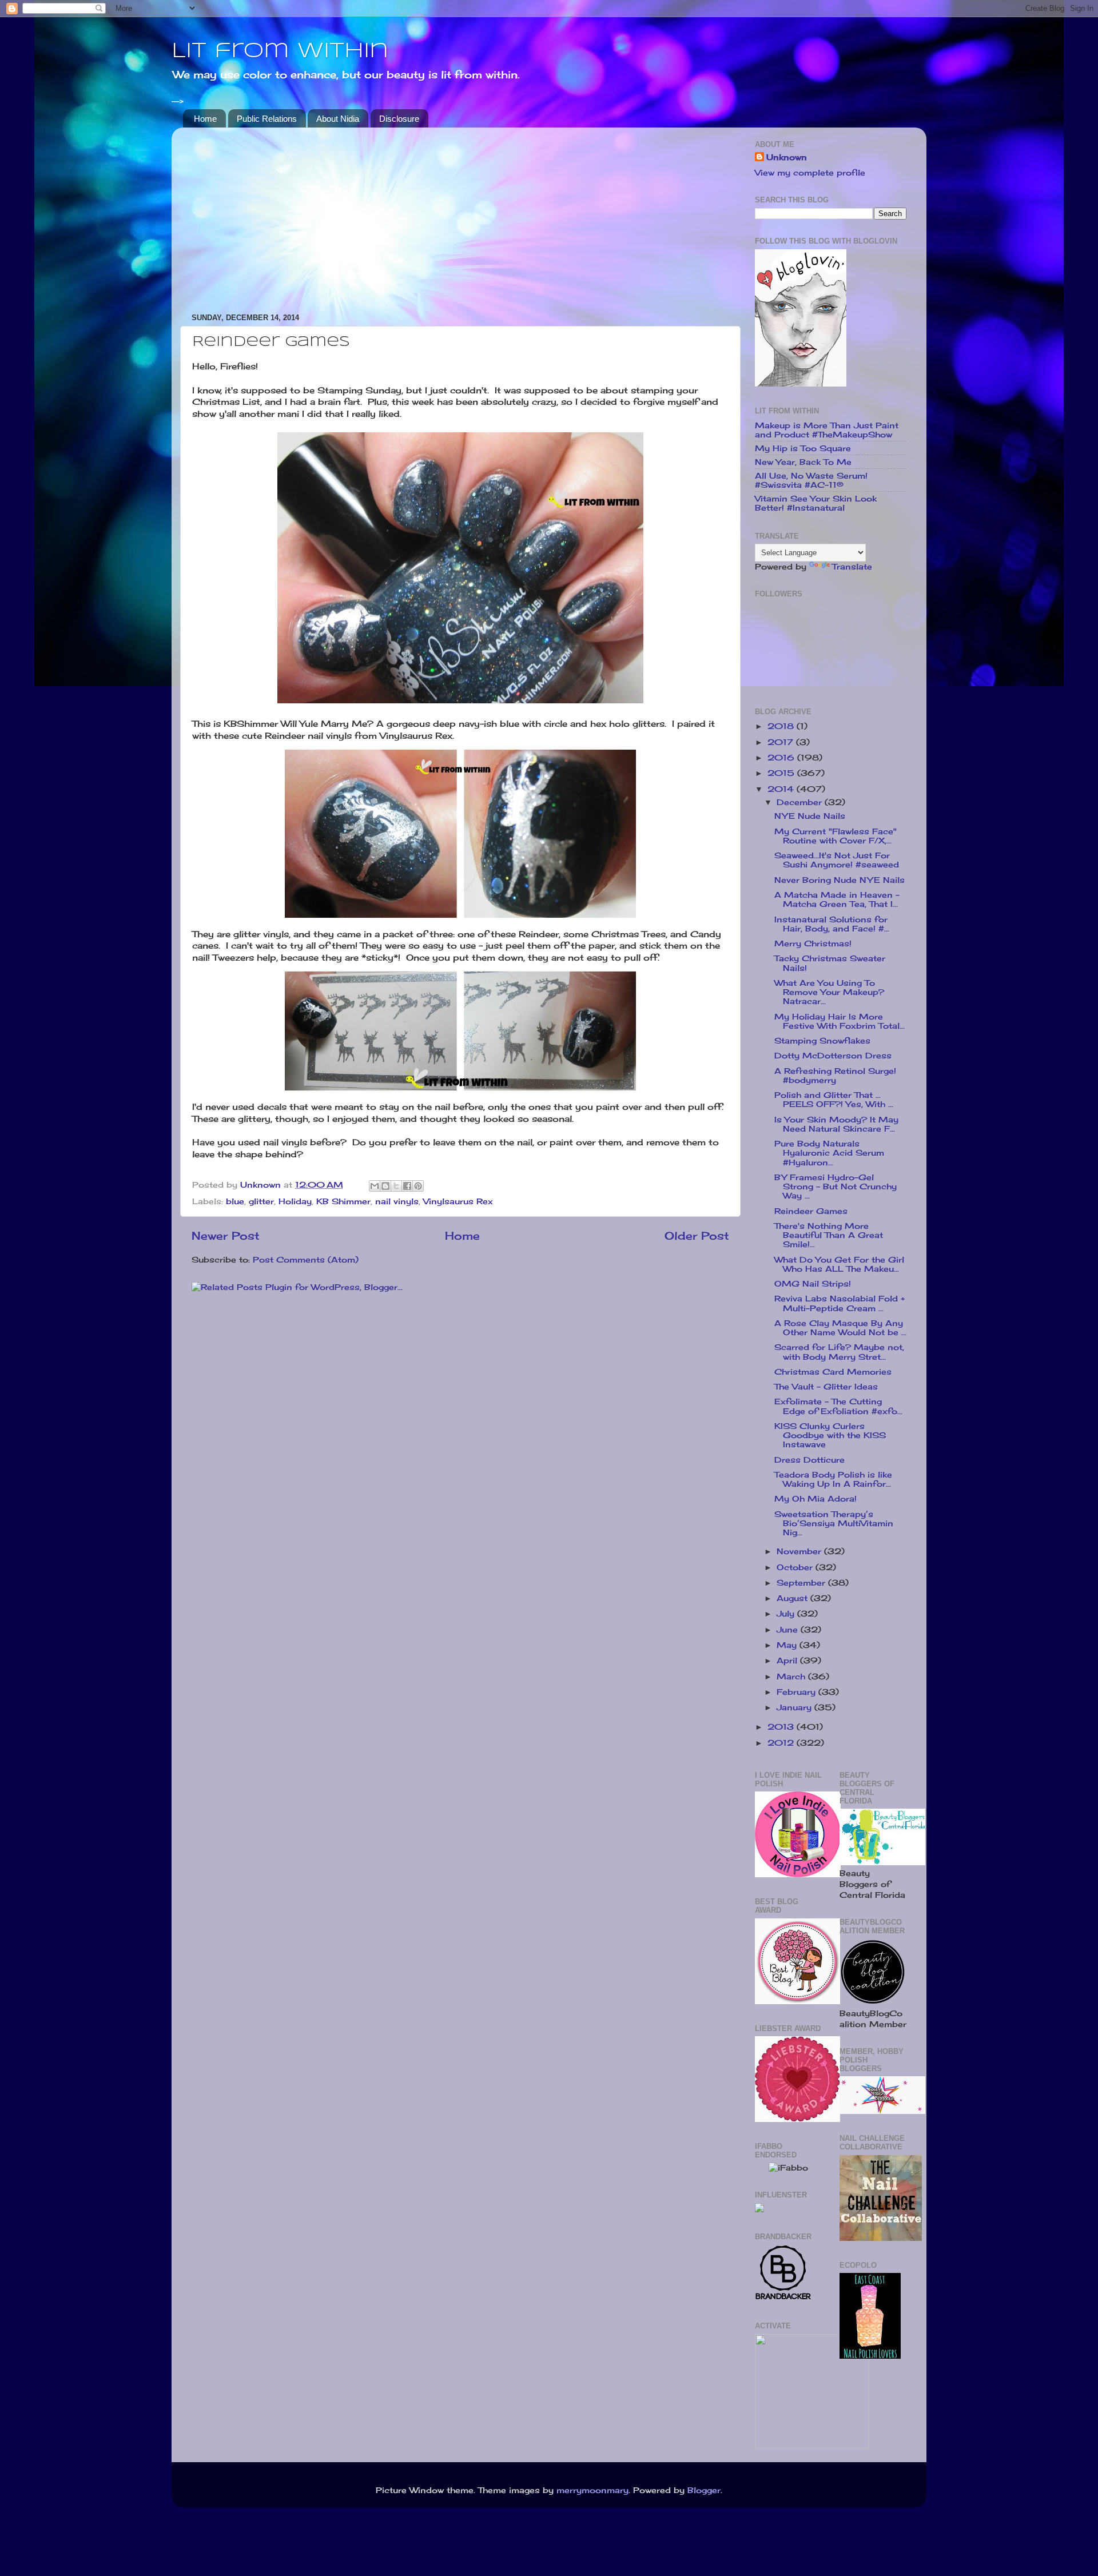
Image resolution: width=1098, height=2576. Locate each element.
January (795, 1707)
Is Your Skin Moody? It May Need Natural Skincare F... (836, 1124)
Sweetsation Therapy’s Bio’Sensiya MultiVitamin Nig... (834, 1523)
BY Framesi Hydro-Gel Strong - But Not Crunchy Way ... (836, 1187)
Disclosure (399, 119)
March (792, 1677)
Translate (852, 567)
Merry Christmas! (813, 943)
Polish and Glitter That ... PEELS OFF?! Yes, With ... (834, 1100)
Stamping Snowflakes (822, 1041)
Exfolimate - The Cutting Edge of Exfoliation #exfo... (838, 1406)
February (797, 1692)
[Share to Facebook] (407, 1186)
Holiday (295, 1201)
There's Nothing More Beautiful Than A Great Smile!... (829, 1235)
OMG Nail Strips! (813, 1284)
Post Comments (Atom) (306, 1260)
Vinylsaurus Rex (458, 1201)
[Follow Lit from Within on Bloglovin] (801, 384)
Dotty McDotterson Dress (833, 1056)
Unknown (787, 157)
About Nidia (338, 119)
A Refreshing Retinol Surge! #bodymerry (835, 1076)
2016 (782, 758)
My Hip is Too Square (803, 448)
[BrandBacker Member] (783, 2299)
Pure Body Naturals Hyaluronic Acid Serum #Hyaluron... (829, 1153)
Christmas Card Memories (833, 1372)
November (800, 1551)
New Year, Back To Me (803, 462)
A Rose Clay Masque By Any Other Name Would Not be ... (840, 1328)
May (788, 1645)
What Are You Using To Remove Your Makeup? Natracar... (829, 992)
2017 (782, 742)
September (802, 1583)
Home (205, 119)
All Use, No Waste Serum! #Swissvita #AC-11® (811, 480)
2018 (782, 726)
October (796, 1567)
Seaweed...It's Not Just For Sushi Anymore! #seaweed (837, 860)
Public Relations (267, 119)
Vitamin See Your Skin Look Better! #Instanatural (816, 503)
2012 (782, 1743)
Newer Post (226, 1236)
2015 (782, 773)
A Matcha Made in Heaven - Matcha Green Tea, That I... (837, 899)
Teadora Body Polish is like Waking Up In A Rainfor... (833, 1479)
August (793, 1598)
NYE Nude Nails (810, 816)
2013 (782, 1727)
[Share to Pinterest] (418, 1186)
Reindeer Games (811, 1211)
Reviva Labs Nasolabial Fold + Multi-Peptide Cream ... (840, 1303)
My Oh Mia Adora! (815, 1499)
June (789, 1630)
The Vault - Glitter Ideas (826, 1387)
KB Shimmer (343, 1201)
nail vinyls (397, 1201)
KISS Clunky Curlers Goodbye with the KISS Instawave (830, 1435)
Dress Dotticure (809, 1460)
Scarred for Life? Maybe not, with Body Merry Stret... (839, 1352)
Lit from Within (280, 51)
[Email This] (375, 1186)
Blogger (704, 2490)
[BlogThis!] (385, 1186)
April (788, 1661)
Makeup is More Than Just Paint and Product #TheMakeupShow (827, 430)
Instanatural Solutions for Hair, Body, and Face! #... (832, 924)
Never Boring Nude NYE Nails (840, 880)
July (787, 1614)
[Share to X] (396, 1186)
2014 (782, 789)
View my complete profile (810, 173)
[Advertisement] (460, 216)
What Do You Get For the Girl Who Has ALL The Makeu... (839, 1264)
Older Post (697, 1236)
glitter (261, 1201)
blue (235, 1201)
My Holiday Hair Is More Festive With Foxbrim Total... (840, 1021)
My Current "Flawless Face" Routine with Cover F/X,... (836, 836)
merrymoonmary (592, 2490)
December (801, 802)
